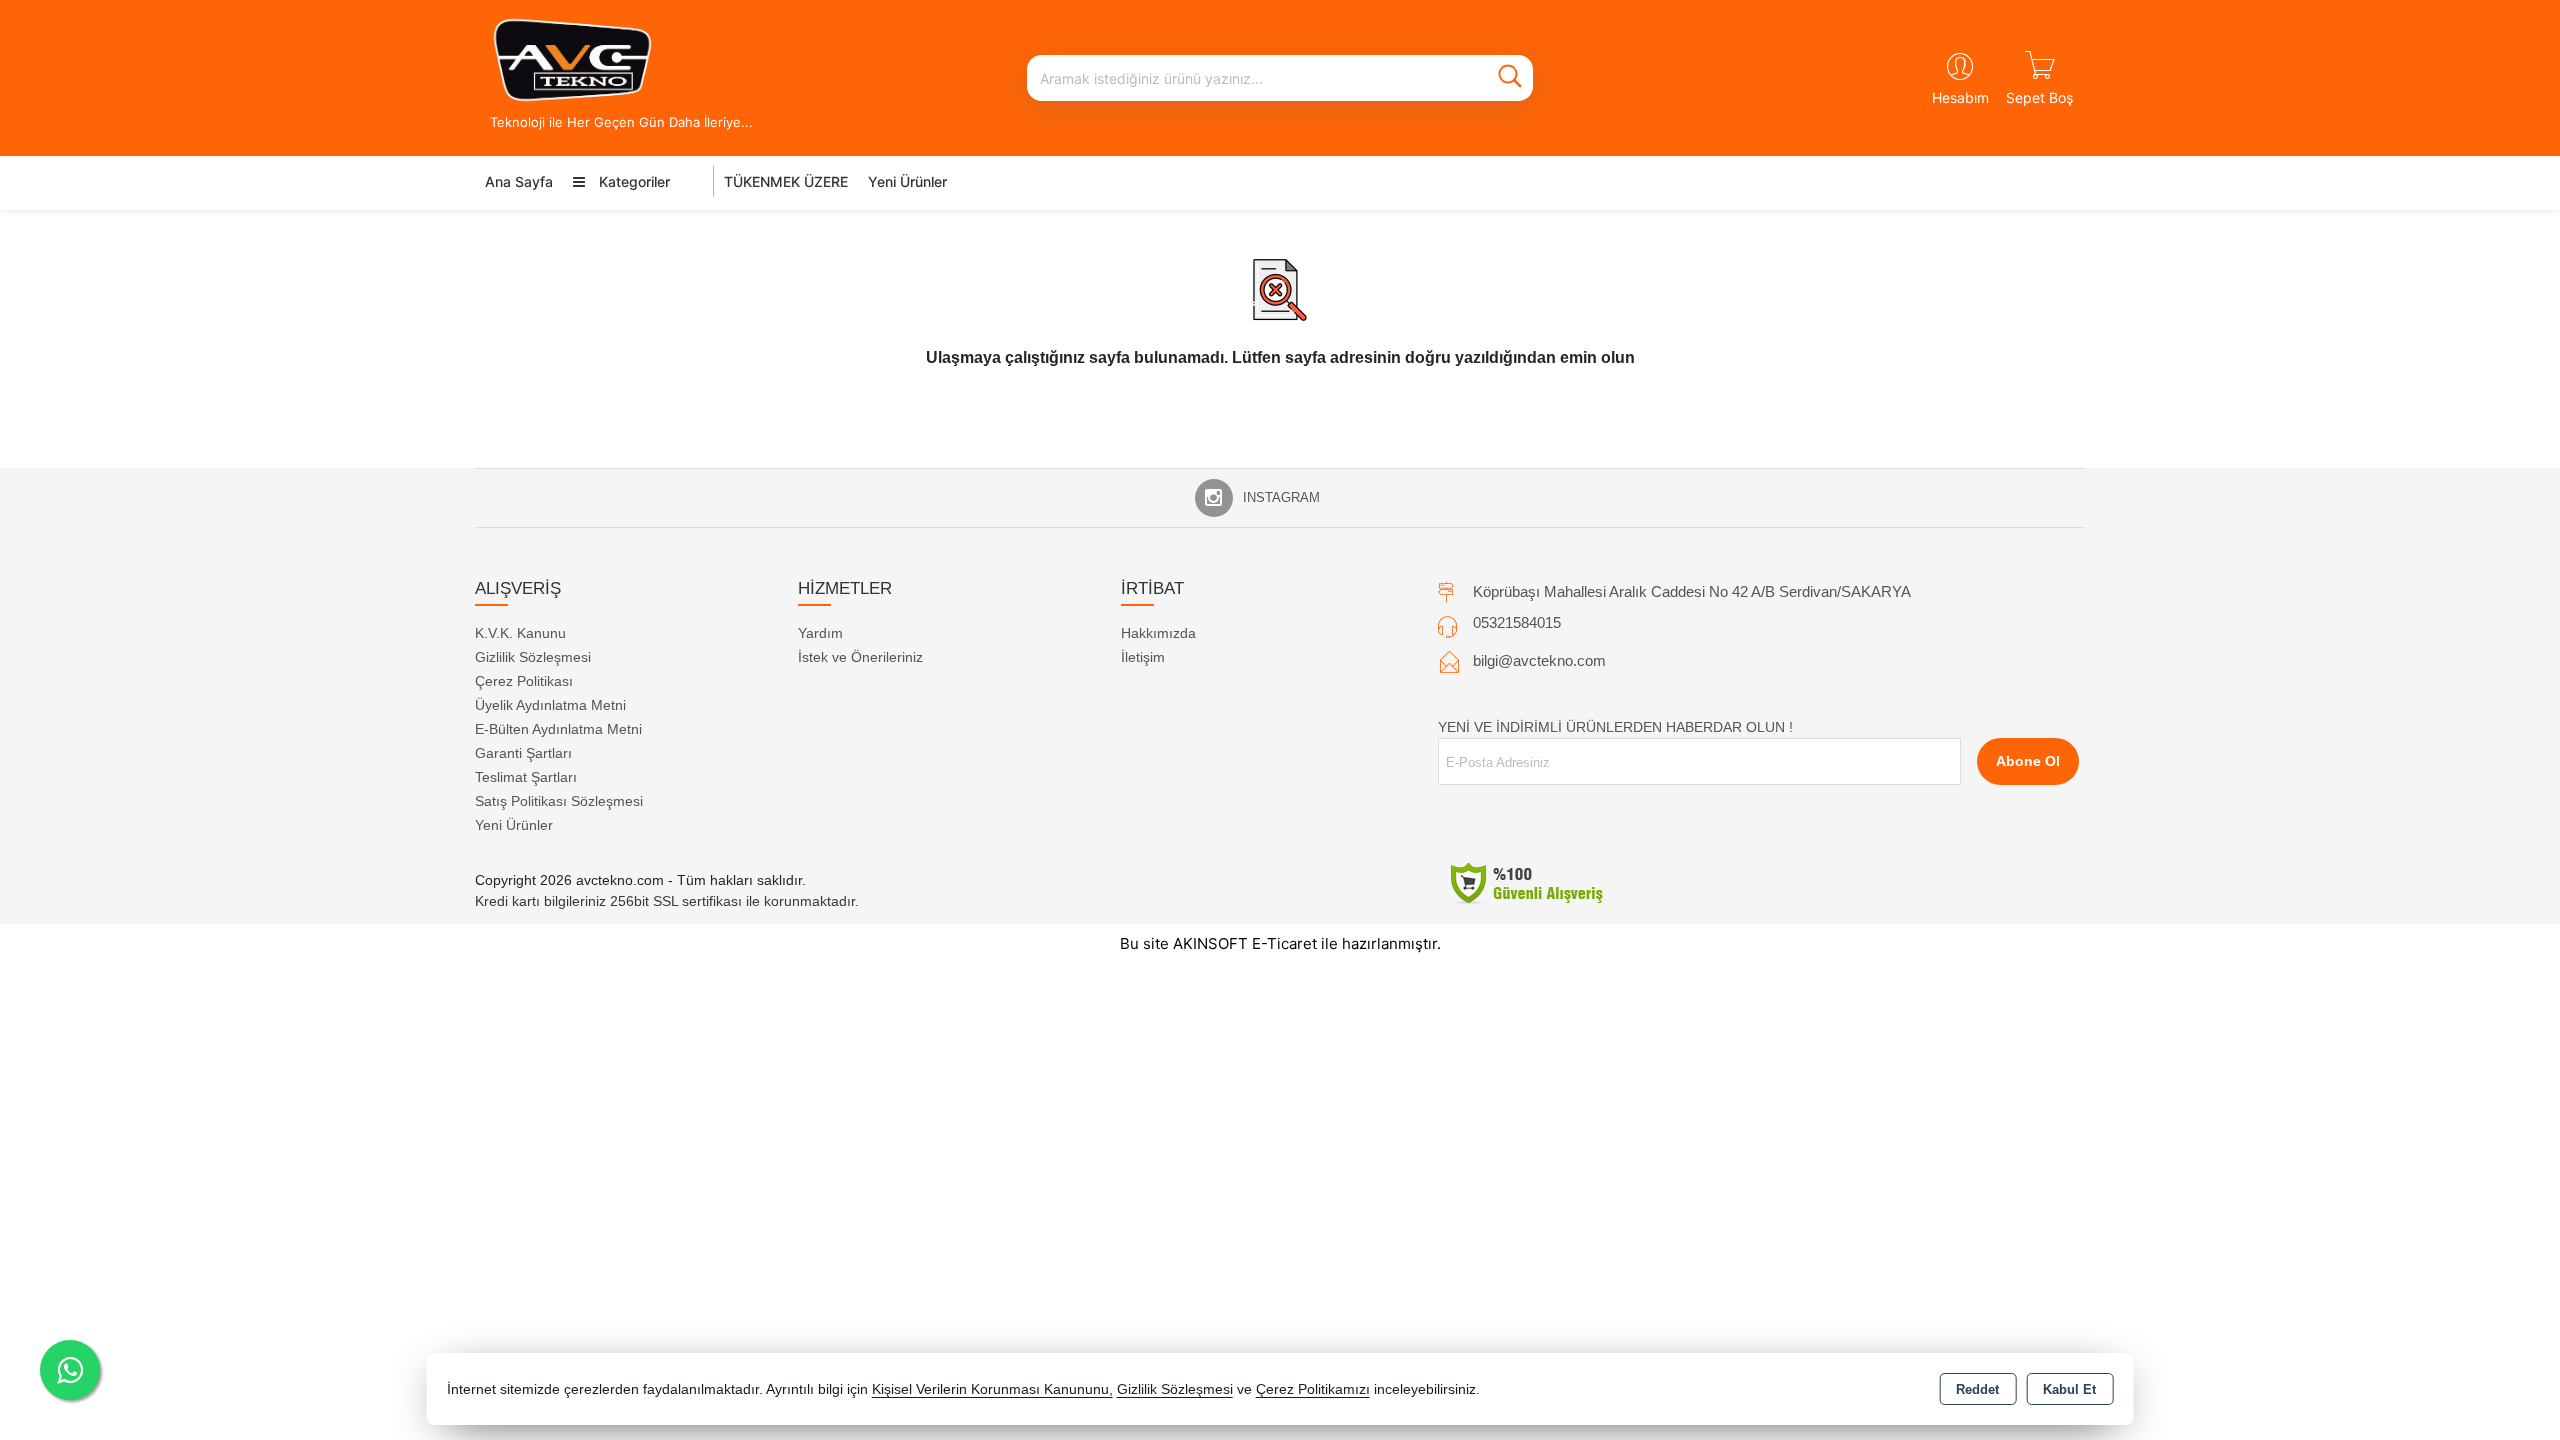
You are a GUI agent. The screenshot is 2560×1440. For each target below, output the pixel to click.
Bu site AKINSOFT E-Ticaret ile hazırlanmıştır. (1280, 943)
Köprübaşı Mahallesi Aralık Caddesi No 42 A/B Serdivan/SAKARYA (1692, 591)
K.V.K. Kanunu (520, 633)
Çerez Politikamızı (1313, 1389)
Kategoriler (632, 181)
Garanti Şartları (523, 753)
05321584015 (1517, 622)
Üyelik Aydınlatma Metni (550, 705)
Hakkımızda (1158, 633)
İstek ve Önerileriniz (860, 657)
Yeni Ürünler (514, 825)
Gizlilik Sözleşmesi (533, 657)
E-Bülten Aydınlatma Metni (558, 729)
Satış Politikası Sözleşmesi (559, 801)
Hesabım (1960, 97)
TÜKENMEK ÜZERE (786, 181)
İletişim (1143, 657)
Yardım (820, 633)
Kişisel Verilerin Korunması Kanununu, (992, 1389)
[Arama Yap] (1510, 78)
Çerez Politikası (524, 681)
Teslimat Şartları (526, 777)
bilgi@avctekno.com (1539, 660)
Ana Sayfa (519, 181)
